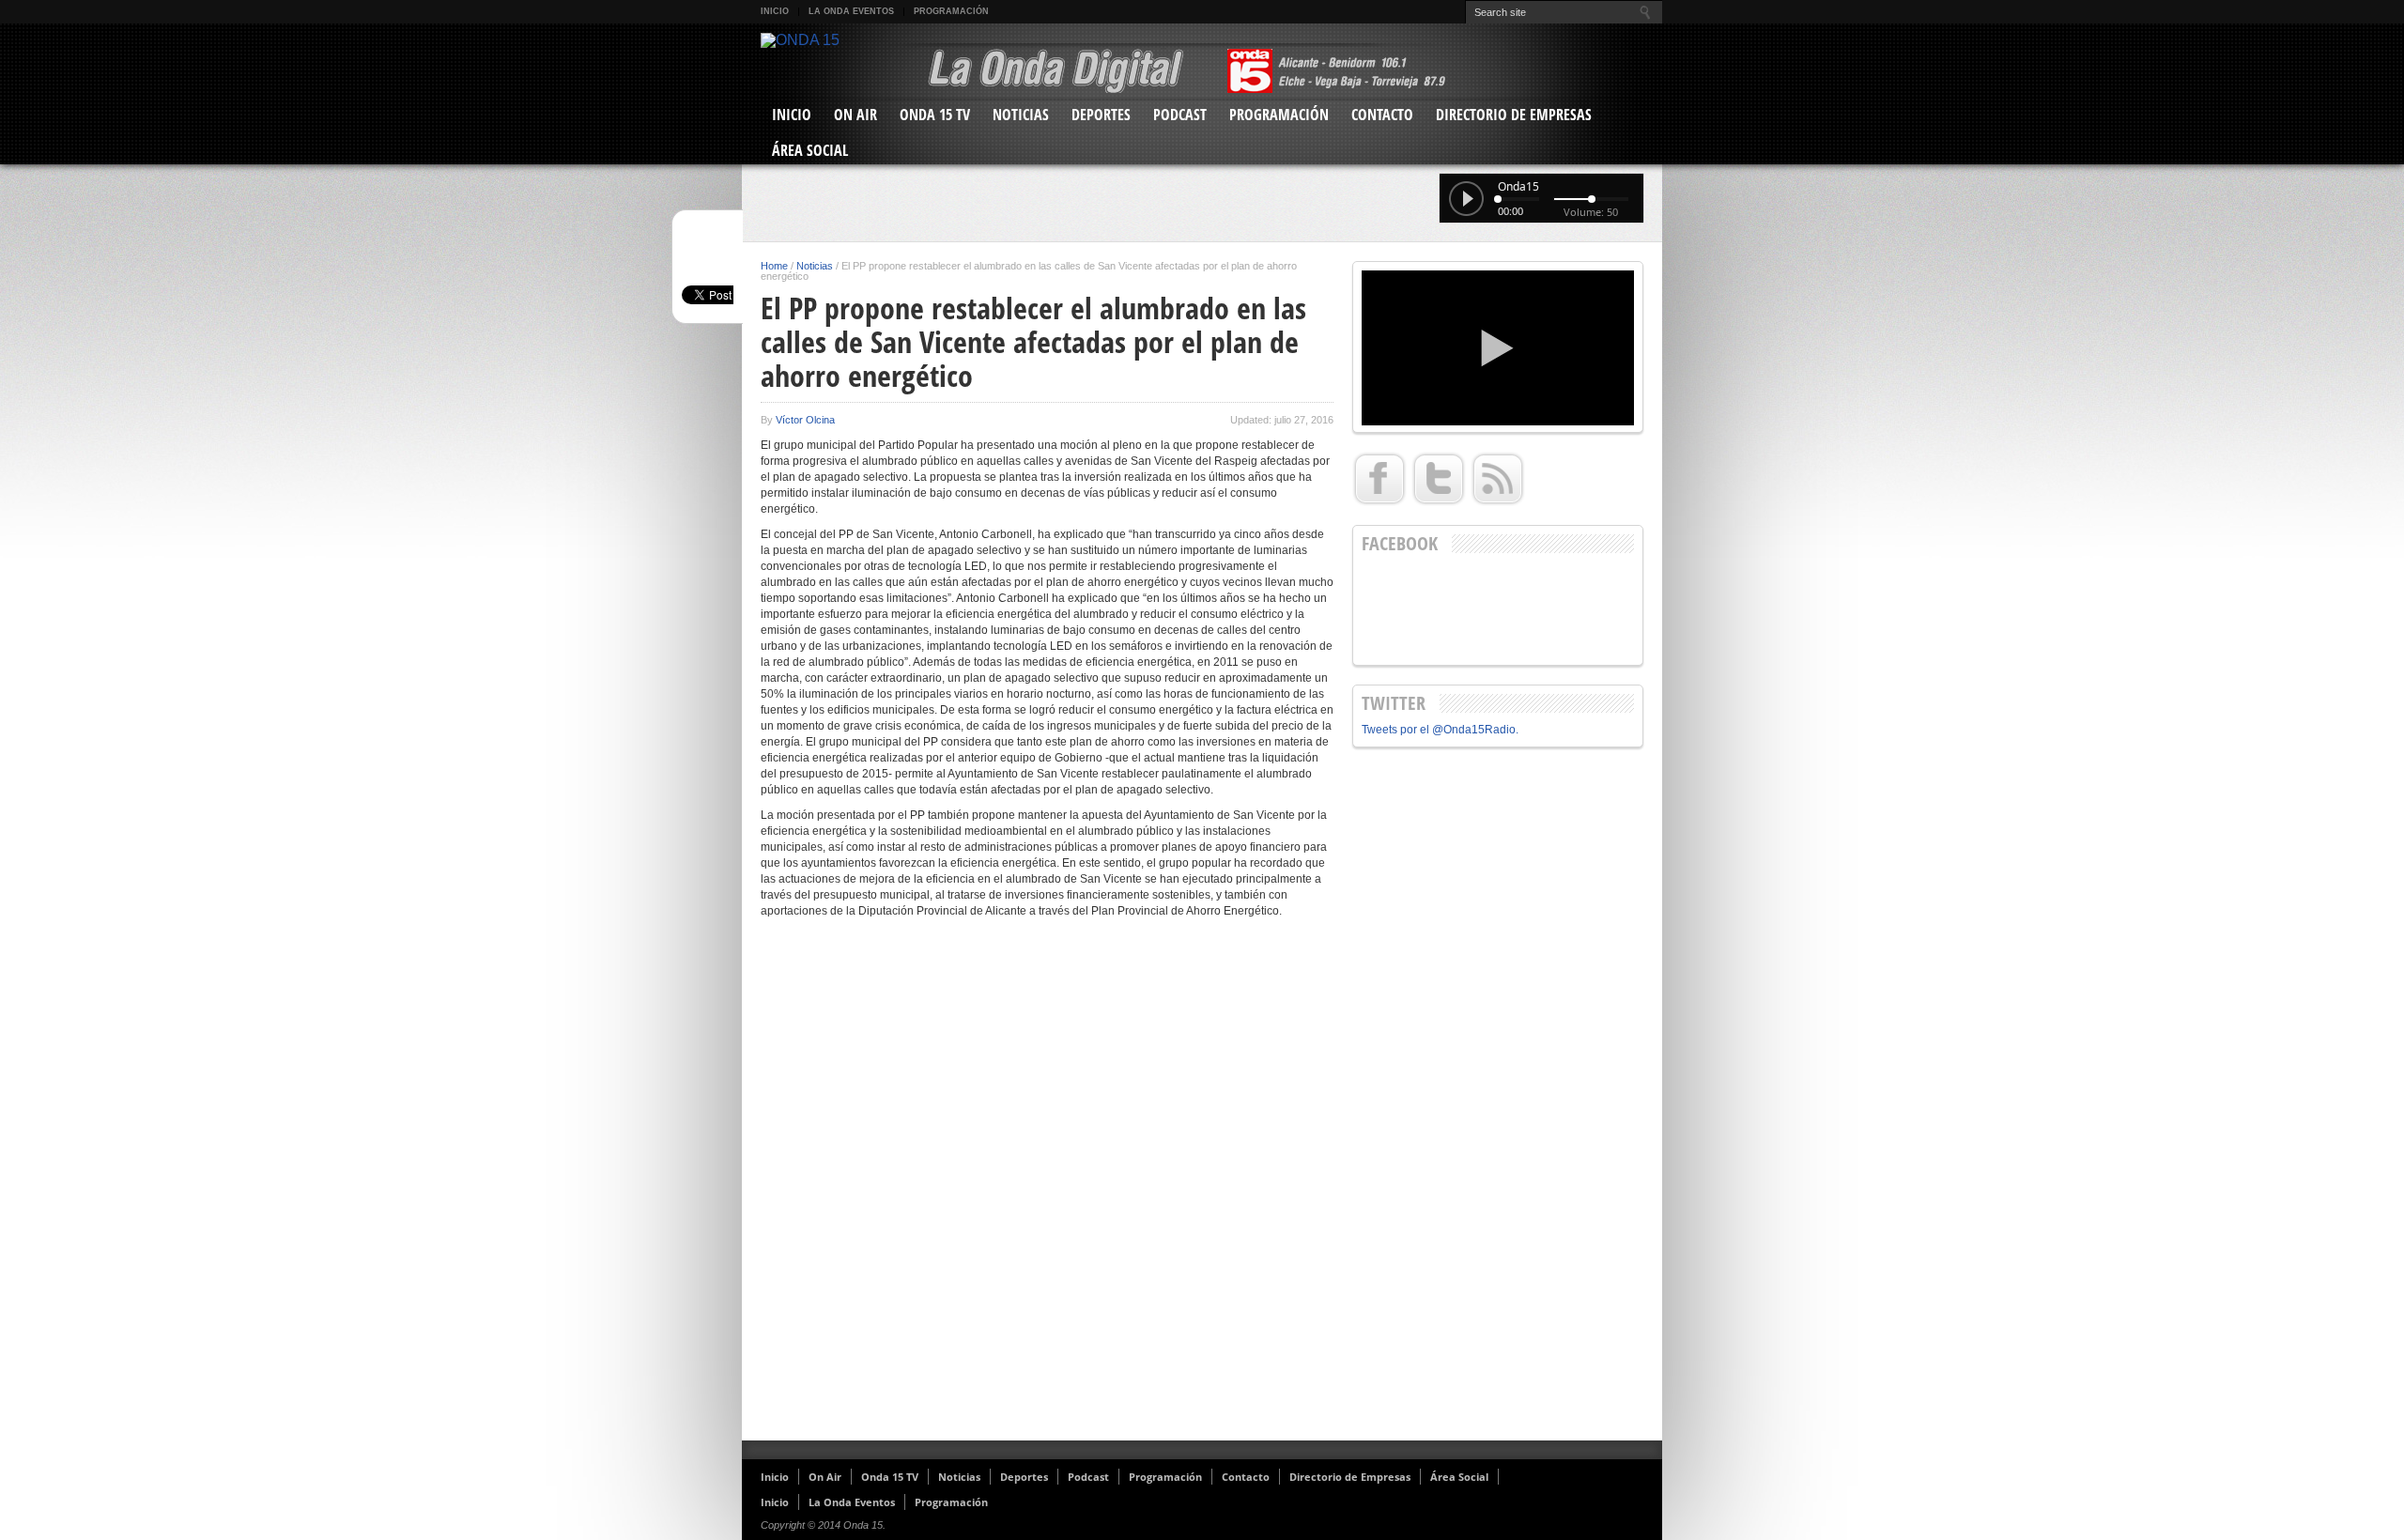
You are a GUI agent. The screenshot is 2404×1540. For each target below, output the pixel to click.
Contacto (1382, 115)
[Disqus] (1047, 1187)
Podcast (1180, 115)
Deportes (1101, 115)
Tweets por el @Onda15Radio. (1440, 730)
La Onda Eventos (851, 11)
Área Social (810, 150)
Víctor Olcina (805, 420)
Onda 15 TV (935, 115)
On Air (855, 115)
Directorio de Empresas (1514, 115)
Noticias (1021, 115)
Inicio (775, 11)
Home (774, 266)
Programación (951, 11)
